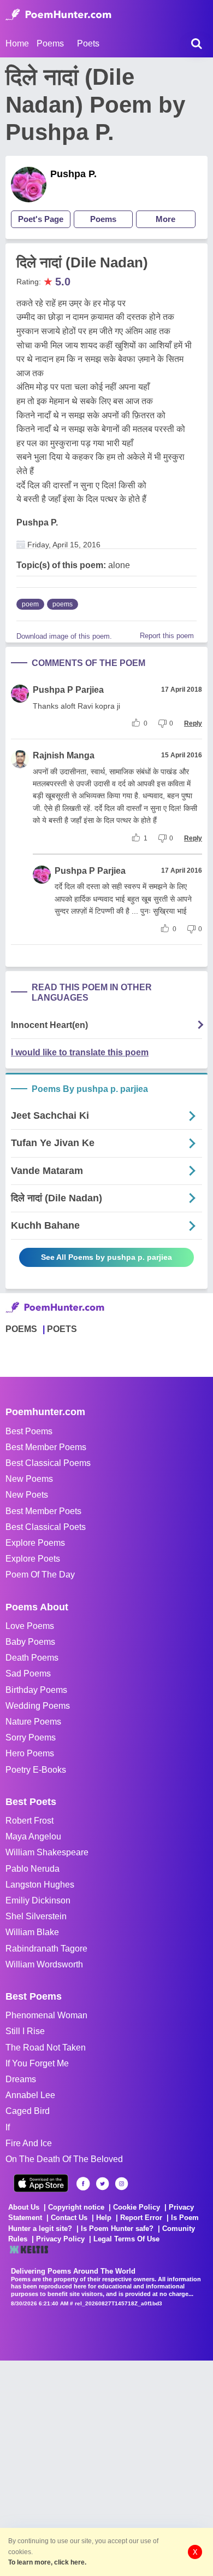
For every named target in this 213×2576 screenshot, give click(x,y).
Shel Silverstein (36, 1916)
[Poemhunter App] (41, 2183)
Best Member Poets (43, 1511)
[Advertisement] (106, 2467)
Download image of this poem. (64, 636)
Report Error (141, 2218)
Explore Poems (35, 1543)
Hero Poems (30, 1753)
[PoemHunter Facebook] (83, 2184)
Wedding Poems (38, 1706)
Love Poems (30, 1626)
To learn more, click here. (47, 2562)
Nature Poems (33, 1722)
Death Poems (32, 1658)
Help (104, 2218)
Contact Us (69, 2218)
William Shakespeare (47, 1852)
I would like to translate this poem (80, 1052)
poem (30, 604)
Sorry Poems (31, 1737)
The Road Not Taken (46, 2048)
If (8, 2127)
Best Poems (29, 1431)
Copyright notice (76, 2207)
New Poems (29, 1479)
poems (63, 604)
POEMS (21, 1329)
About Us (24, 2207)
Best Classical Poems (48, 1463)
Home (17, 43)
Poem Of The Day (40, 1575)
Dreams (21, 2079)
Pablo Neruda (32, 1869)
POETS (62, 1329)
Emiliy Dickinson (38, 1900)
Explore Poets (33, 1559)
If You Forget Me (37, 2063)
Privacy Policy (60, 2239)
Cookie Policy (137, 2207)
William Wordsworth (44, 1964)
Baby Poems (30, 1642)
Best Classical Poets (46, 1527)
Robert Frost (29, 1821)
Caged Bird (28, 2111)
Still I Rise (25, 2031)
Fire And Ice (29, 2143)
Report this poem (167, 636)
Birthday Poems (36, 1690)
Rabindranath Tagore (46, 1949)
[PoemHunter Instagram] (122, 2184)
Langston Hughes (40, 1885)
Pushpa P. (73, 174)
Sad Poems (28, 1673)
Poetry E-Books (36, 1770)
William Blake (32, 1932)
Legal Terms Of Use (126, 2239)
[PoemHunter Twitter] (102, 2184)
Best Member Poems (46, 1447)
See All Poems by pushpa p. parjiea (106, 1257)
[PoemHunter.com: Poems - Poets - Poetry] (58, 15)
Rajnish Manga (64, 755)
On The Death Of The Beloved (64, 2159)
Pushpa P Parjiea (68, 690)
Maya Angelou (33, 1836)
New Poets (27, 1495)
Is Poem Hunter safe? (117, 2229)
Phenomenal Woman (46, 2015)
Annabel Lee (30, 2095)
